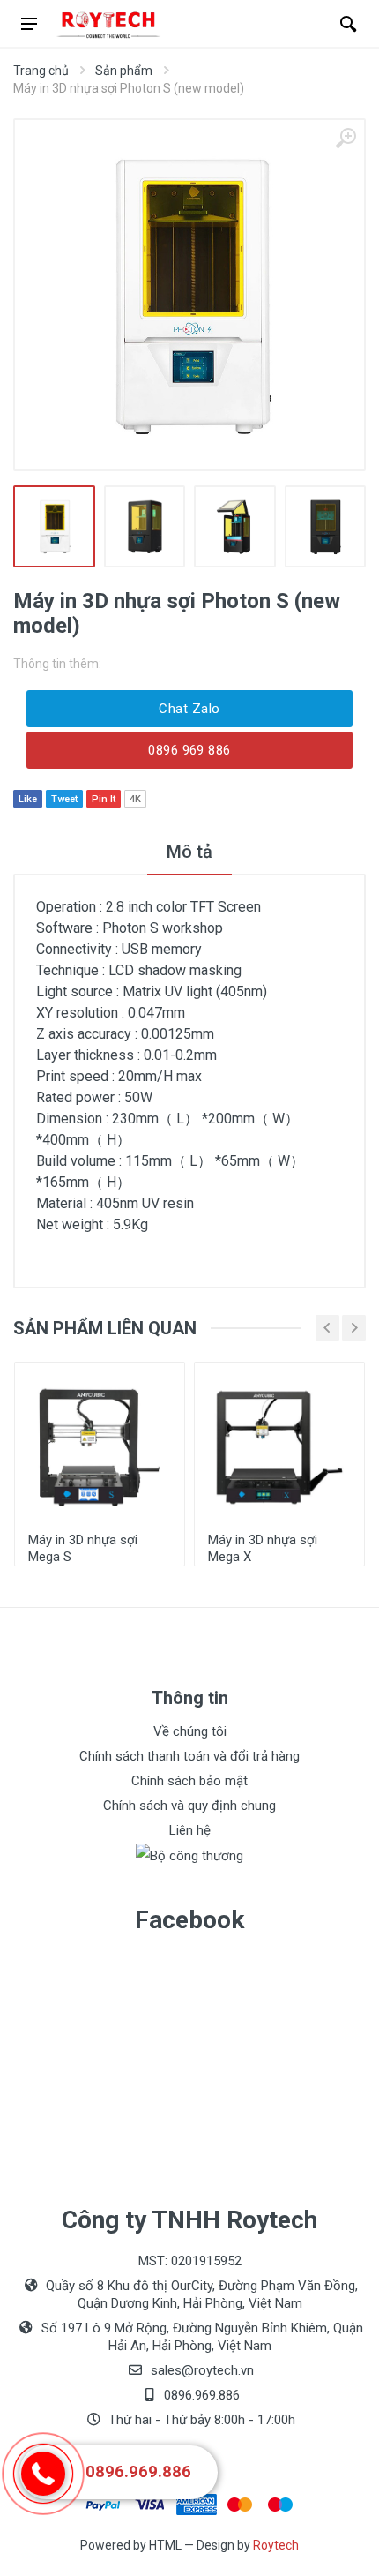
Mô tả (189, 852)
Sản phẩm (124, 71)
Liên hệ (190, 1830)
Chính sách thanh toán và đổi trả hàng (189, 1756)
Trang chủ (41, 71)
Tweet (64, 799)
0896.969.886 (138, 2472)
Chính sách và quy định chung (189, 1806)
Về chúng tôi (190, 1731)
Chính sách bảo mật (189, 1781)
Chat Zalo (189, 709)
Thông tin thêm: (57, 664)
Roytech (276, 2545)
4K (135, 799)
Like (28, 799)
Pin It (104, 799)
